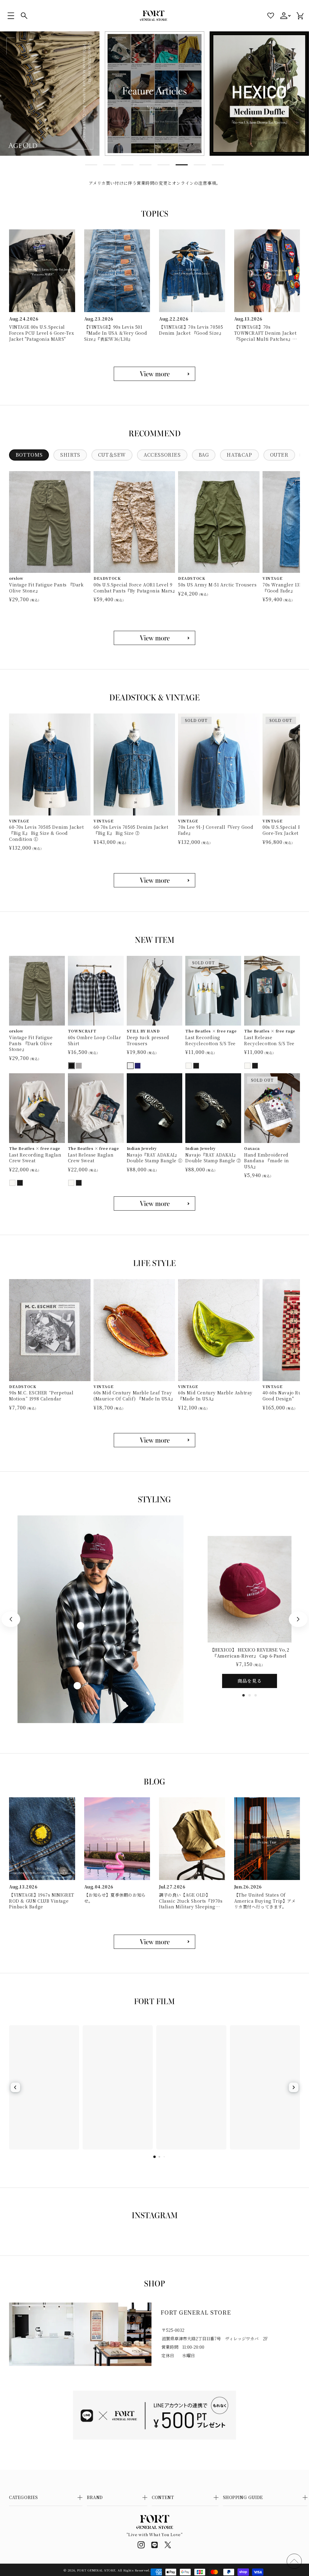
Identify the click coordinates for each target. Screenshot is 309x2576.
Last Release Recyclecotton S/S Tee (269, 1041)
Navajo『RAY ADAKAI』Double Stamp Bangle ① (155, 1158)
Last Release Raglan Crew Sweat (91, 1158)
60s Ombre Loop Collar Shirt (95, 1041)
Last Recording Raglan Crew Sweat (35, 1158)
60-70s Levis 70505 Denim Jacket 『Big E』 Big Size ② (131, 830)
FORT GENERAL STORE (96, 2570)
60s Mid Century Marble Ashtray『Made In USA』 (215, 1396)
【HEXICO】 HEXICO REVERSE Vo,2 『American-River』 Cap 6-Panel (250, 1653)
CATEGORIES (24, 2497)
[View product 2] (81, 1626)
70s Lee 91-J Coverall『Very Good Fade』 (216, 830)
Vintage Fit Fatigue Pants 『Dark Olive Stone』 (46, 588)
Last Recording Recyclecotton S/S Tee (210, 1041)
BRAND (95, 2497)
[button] (11, 16)
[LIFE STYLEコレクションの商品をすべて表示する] (154, 1440)
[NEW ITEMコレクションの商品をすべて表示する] (154, 1203)
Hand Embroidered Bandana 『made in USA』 (267, 1161)
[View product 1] (89, 1538)
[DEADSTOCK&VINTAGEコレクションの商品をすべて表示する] (154, 880)
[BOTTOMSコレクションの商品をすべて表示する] (154, 638)
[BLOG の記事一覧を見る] (154, 1942)
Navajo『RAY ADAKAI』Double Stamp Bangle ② (213, 1158)
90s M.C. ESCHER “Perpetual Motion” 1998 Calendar (41, 1396)
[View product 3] (77, 1686)
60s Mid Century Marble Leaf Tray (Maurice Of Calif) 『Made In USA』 (134, 1396)
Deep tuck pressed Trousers (148, 1041)
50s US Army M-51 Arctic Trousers (217, 585)
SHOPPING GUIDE (243, 2497)
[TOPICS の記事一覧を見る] (154, 374)
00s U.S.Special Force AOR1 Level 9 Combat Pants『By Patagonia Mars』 (134, 588)
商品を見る (250, 1681)
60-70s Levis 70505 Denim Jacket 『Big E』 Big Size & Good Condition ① (46, 833)
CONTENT (163, 2497)
